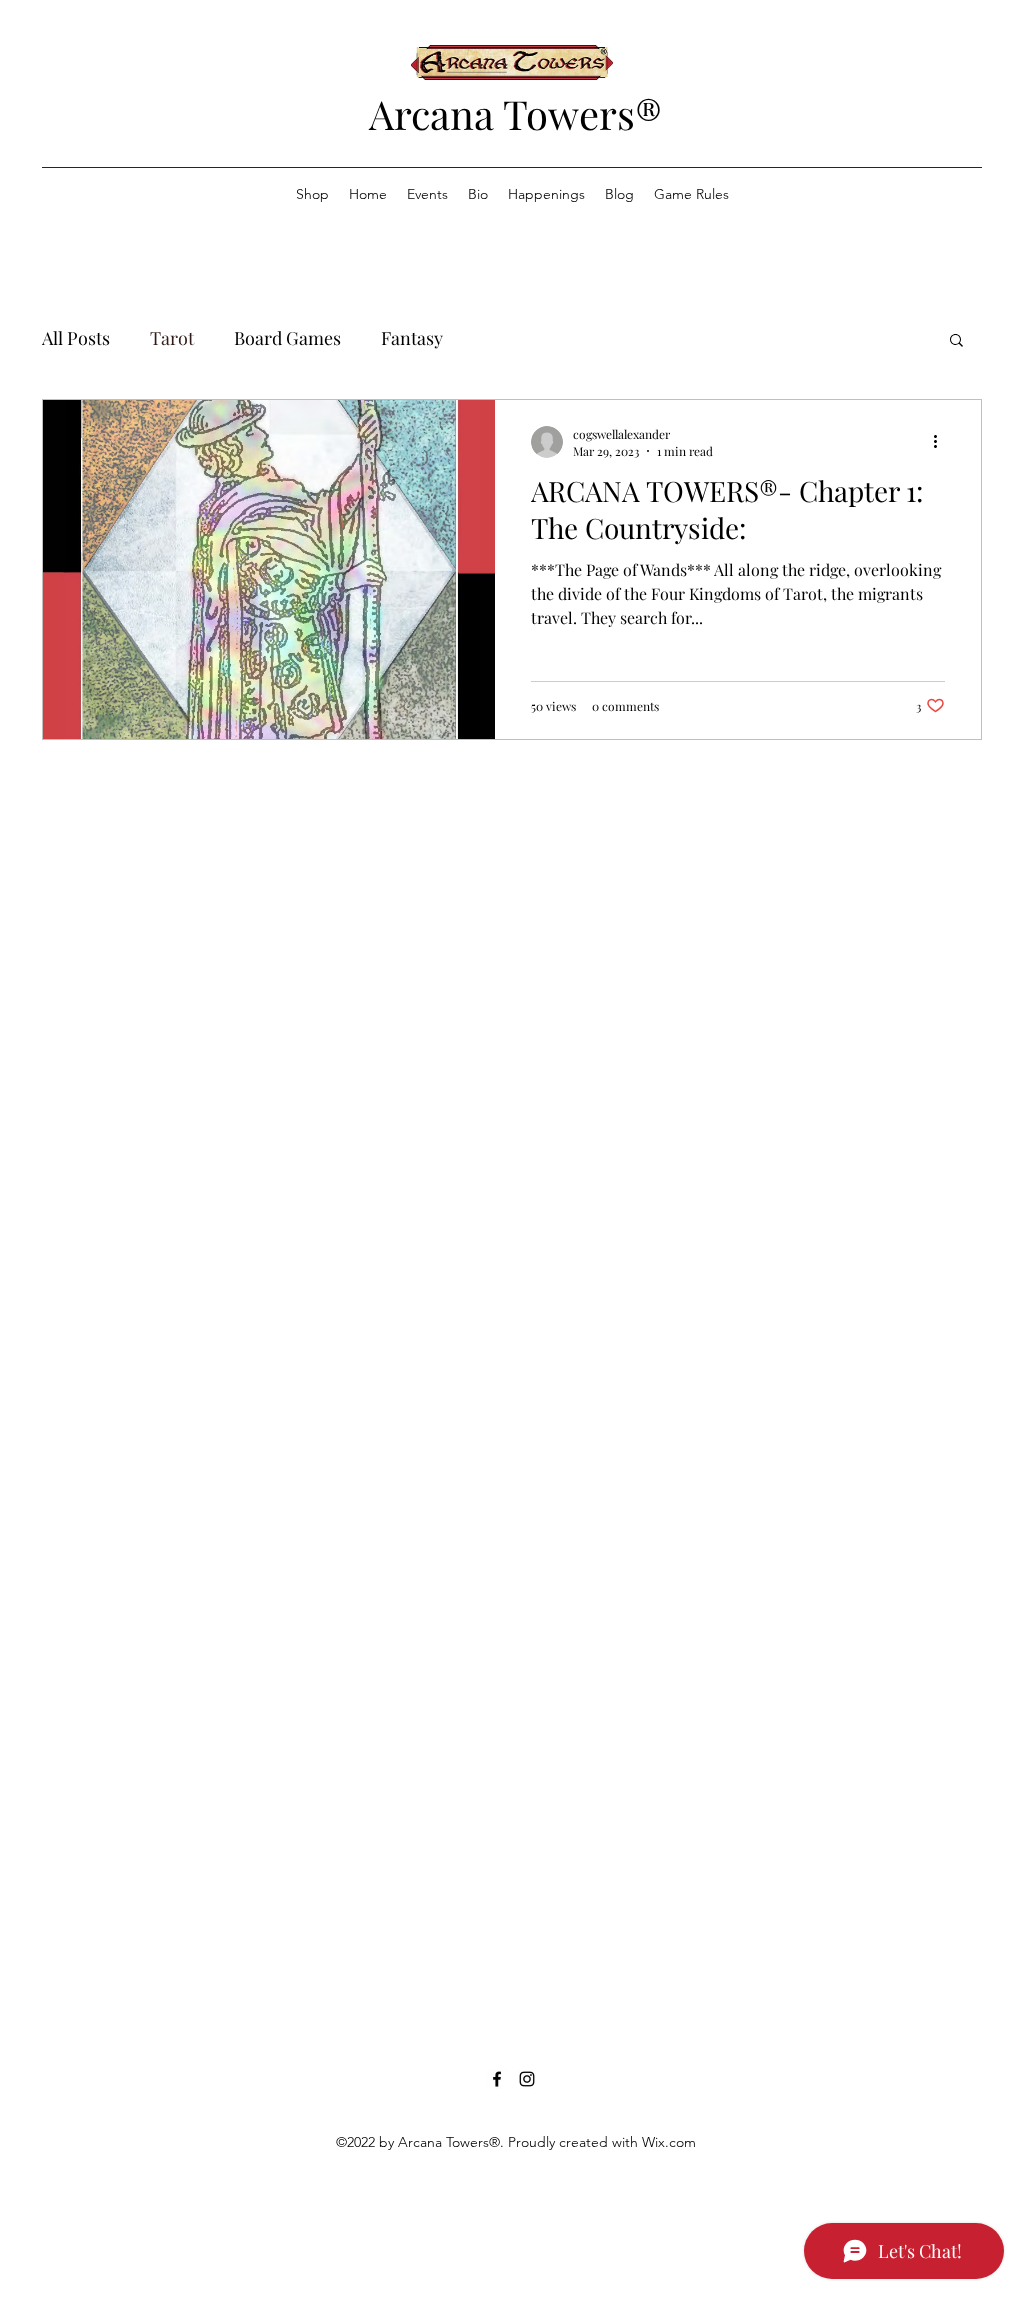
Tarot (172, 338)
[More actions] (942, 442)
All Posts (76, 338)
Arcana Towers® (515, 113)
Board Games (287, 338)
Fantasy (412, 338)
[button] (956, 341)
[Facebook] (497, 2079)
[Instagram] (527, 2079)
